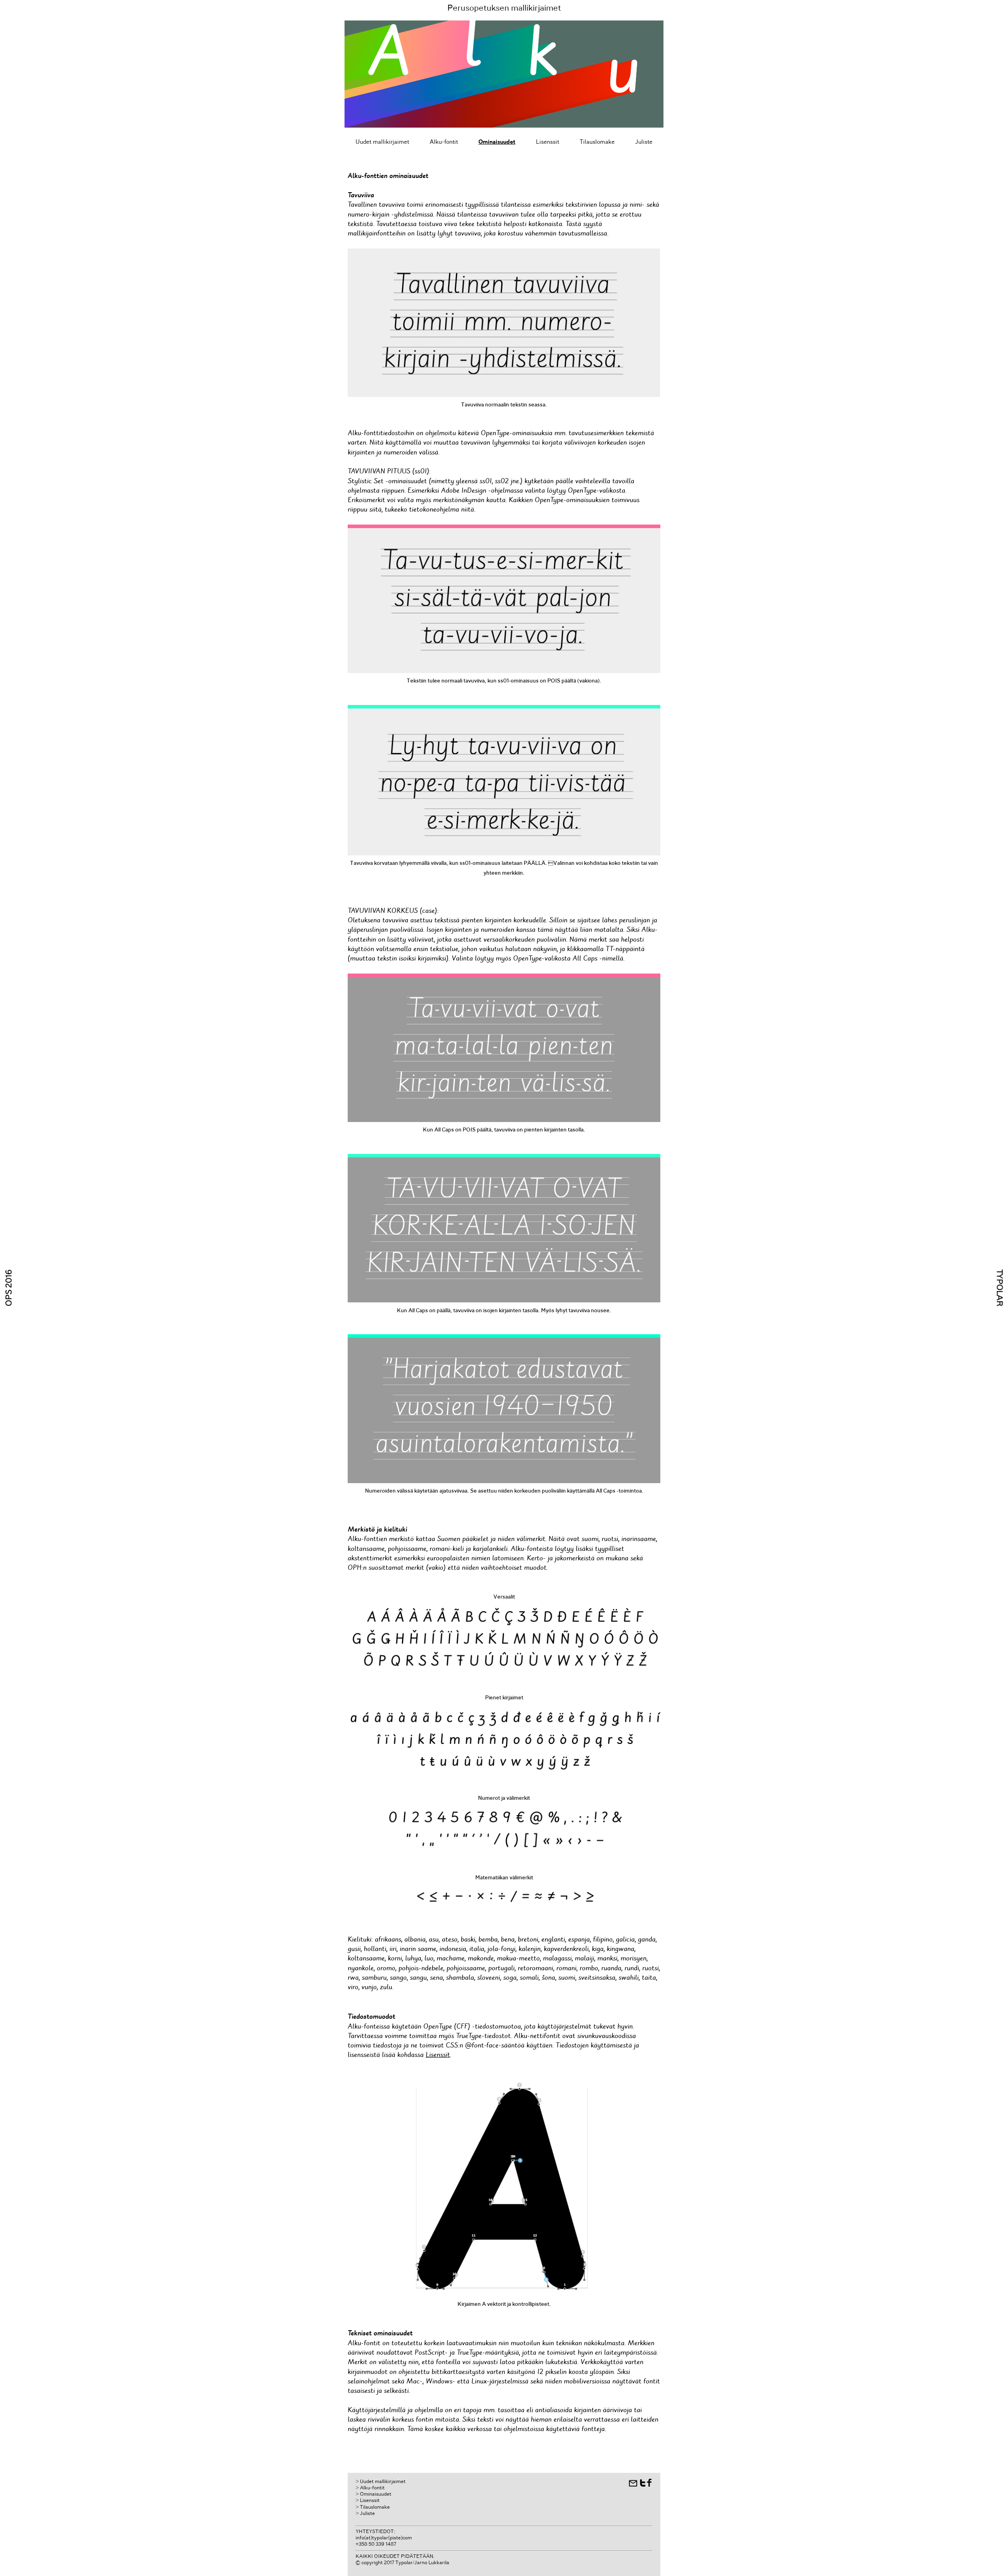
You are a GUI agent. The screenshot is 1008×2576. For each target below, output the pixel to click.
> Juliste (365, 2514)
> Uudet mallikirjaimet (381, 2482)
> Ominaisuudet (373, 2494)
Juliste (644, 142)
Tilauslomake (597, 142)
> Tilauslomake (373, 2507)
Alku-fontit (444, 142)
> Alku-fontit (370, 2488)
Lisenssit (548, 142)
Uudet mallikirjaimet (382, 142)
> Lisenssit (368, 2501)
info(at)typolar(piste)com (384, 2538)
